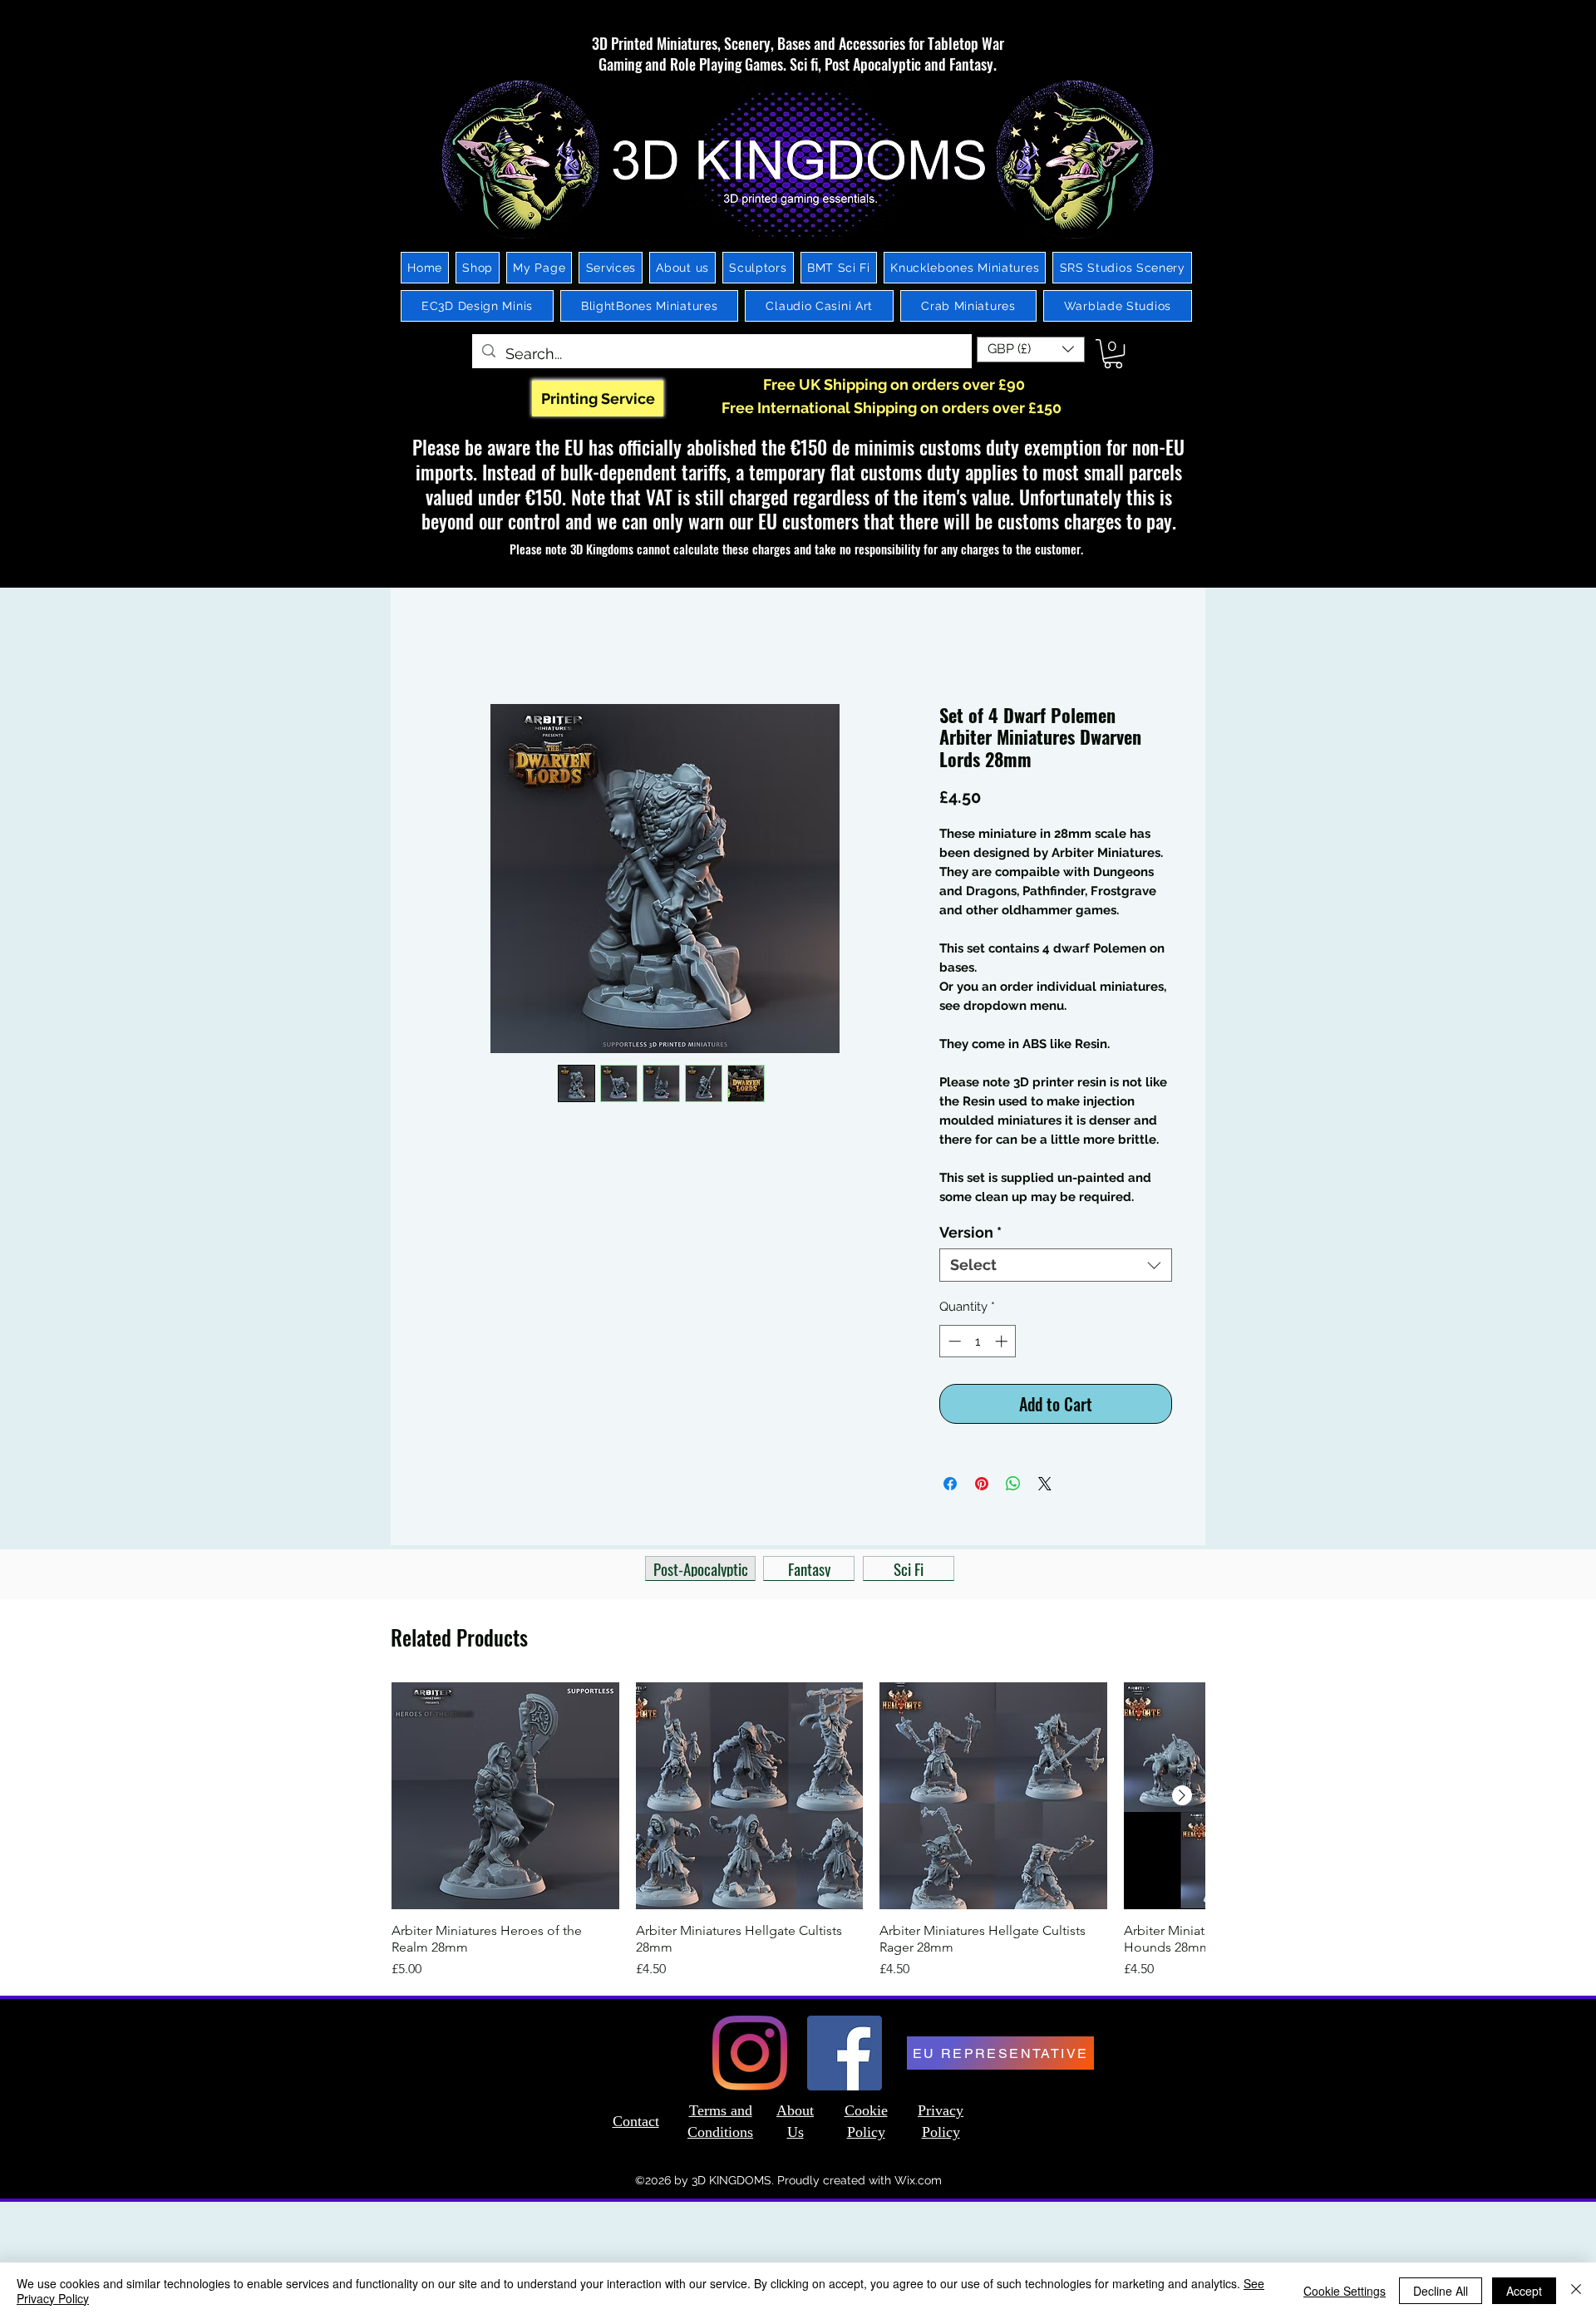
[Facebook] (845, 2056)
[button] (1031, 350)
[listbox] (1031, 350)
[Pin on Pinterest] (982, 1487)
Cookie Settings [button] (1345, 2291)
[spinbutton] (978, 1344)
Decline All (1441, 2291)
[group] (798, 1843)
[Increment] (1003, 1344)
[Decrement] (953, 1344)
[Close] (1576, 2291)
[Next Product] (1182, 1799)
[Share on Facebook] (950, 1487)
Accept (1524, 2291)
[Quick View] (505, 1800)
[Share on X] (1045, 1487)
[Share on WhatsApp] (1013, 1487)
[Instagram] (750, 2056)
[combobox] (1056, 1268)
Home (443, 647)
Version (970, 1236)
